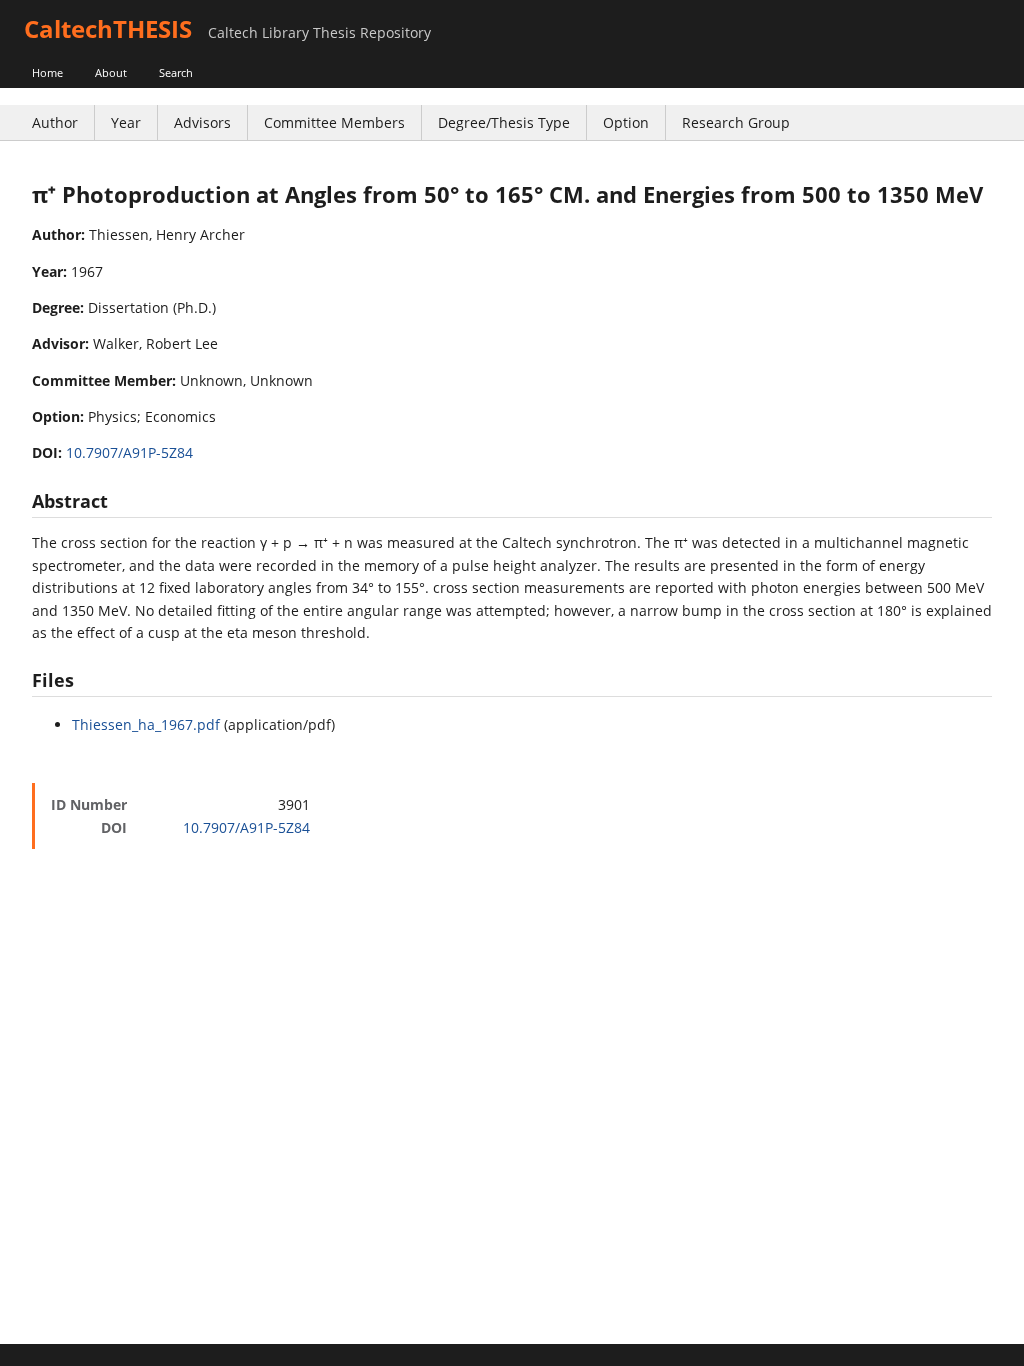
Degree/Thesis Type (504, 122)
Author (55, 122)
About (111, 72)
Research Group (736, 122)
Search (176, 72)
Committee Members (334, 122)
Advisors (202, 122)
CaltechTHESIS (108, 28)
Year (126, 122)
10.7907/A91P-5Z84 (129, 452)
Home (47, 72)
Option (626, 122)
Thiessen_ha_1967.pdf (146, 724)
